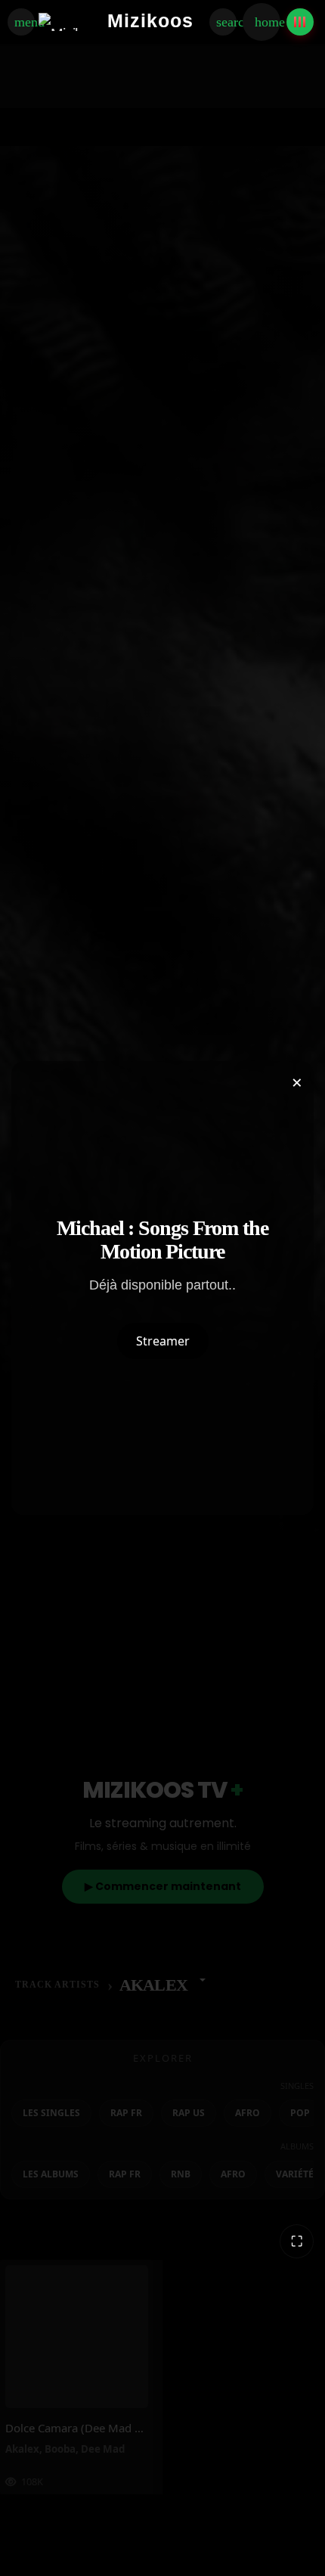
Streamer (163, 1341)
